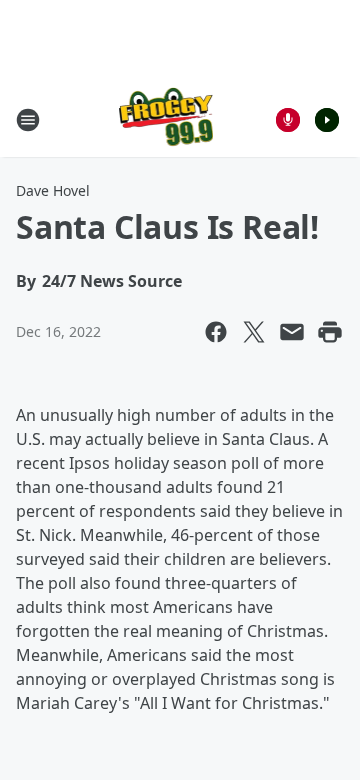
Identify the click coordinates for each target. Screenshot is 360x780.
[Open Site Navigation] (28, 120)
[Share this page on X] (254, 332)
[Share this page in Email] (292, 332)
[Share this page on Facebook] (216, 332)
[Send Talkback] (288, 120)
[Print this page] (330, 332)
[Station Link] (166, 119)
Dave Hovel (53, 190)
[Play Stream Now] (327, 120)
